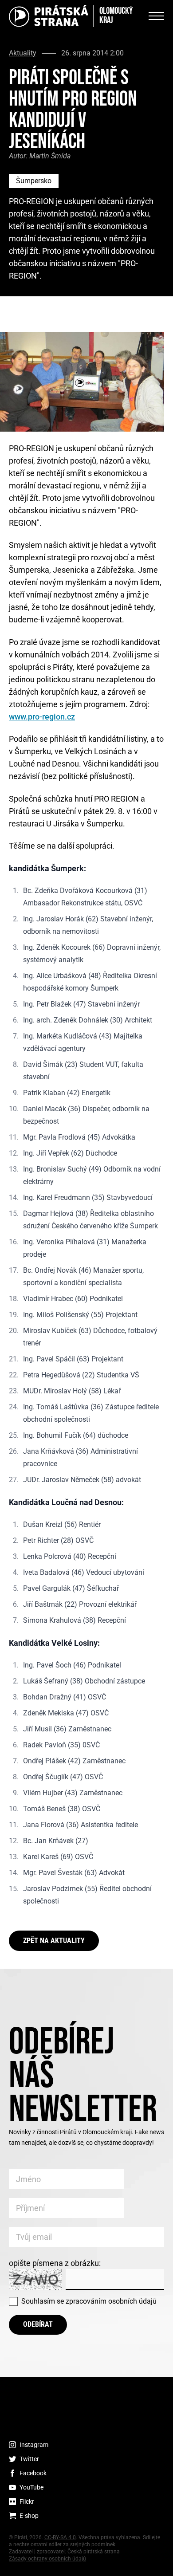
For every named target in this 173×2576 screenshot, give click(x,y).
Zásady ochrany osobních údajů (47, 2559)
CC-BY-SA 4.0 (60, 2537)
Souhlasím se (89, 2301)
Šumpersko (34, 181)
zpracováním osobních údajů (111, 2301)
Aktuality (23, 53)
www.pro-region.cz (42, 717)
